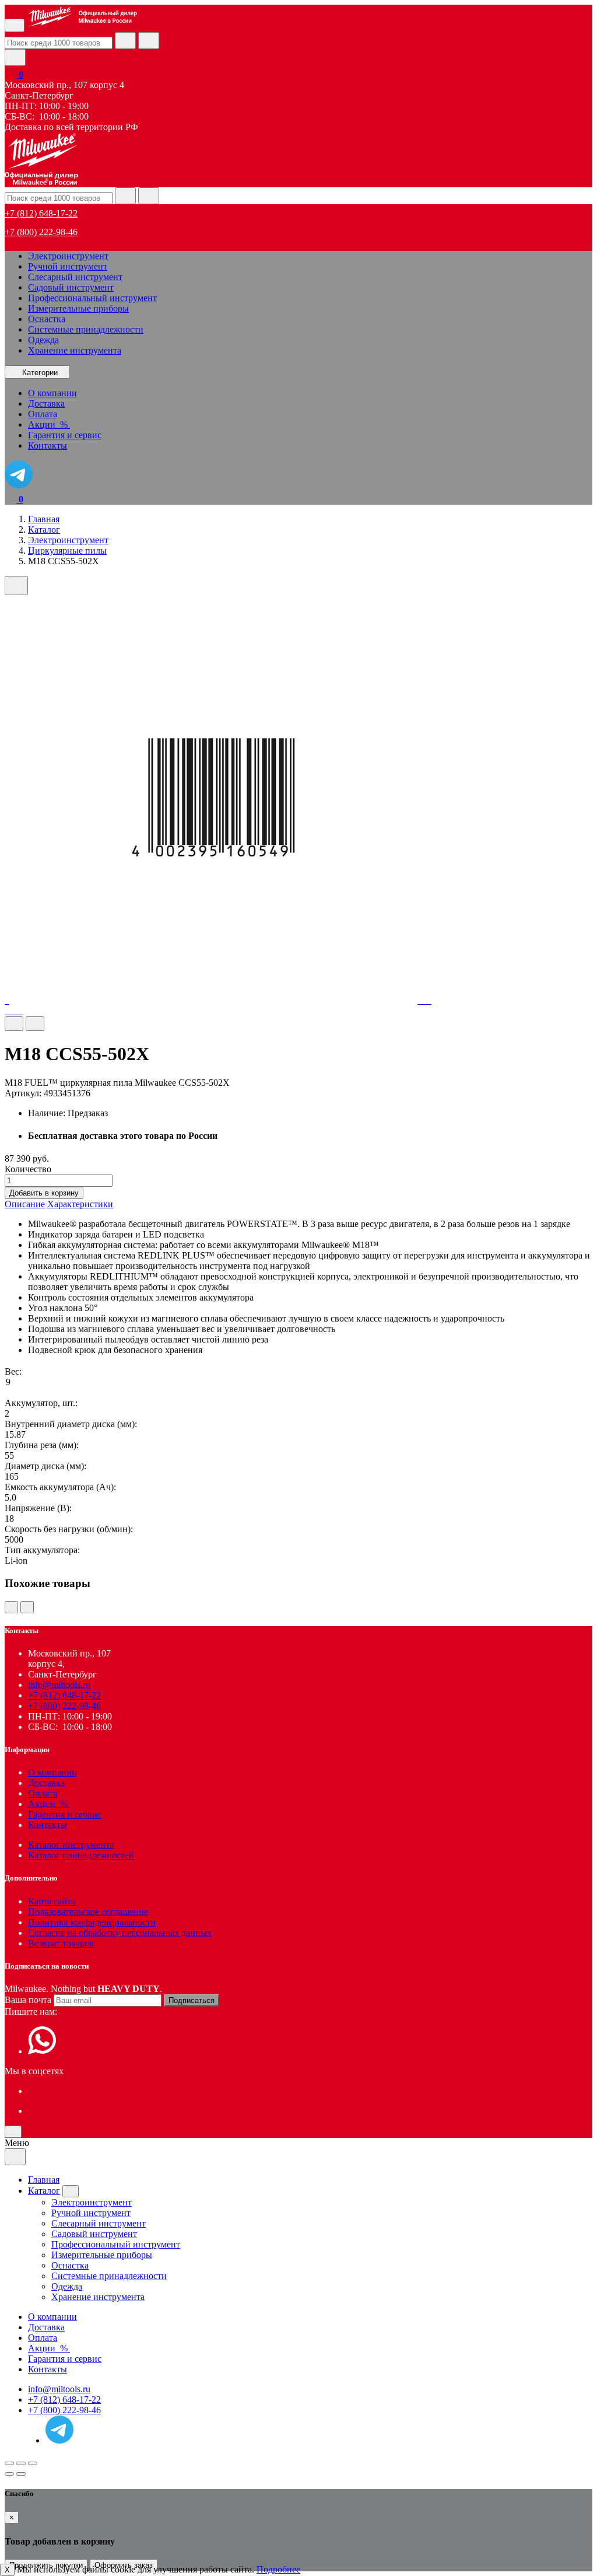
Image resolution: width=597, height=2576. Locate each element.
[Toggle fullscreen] (21, 2463)
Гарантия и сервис (65, 1814)
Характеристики (80, 1204)
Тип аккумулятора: (42, 1550)
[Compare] (35, 1024)
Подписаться (192, 2000)
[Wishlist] (14, 1024)
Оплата (43, 1793)
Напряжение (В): (38, 1508)
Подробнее (278, 2569)
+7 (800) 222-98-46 (41, 232)
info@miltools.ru (59, 1685)
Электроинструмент (68, 256)
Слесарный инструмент (75, 277)
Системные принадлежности (86, 329)
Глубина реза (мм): (42, 1445)
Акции (49, 1804)
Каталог (44, 2191)
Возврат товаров (61, 1943)
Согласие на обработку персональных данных (120, 1933)
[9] (298, 1383)
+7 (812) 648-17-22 (41, 213)
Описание (25, 1204)
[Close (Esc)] (9, 2463)
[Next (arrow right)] (21, 2474)
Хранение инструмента (75, 350)
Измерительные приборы (78, 308)
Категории (40, 373)
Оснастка (47, 319)
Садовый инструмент (71, 287)
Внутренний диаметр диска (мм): (71, 1424)
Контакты (48, 1825)
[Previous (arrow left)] (9, 2474)
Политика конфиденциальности (92, 1922)
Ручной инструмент (68, 266)
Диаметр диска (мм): (45, 1466)
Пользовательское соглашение (88, 1912)
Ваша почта (28, 2000)
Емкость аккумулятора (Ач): (60, 1487)
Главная (44, 2180)
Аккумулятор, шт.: (41, 1403)
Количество (28, 1169)
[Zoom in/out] (33, 2463)
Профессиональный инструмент (92, 298)
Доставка (46, 1783)
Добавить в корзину (44, 1193)
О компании (52, 1772)
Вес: (13, 1371)
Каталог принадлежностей (81, 1855)
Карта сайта (52, 1901)
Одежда (43, 340)
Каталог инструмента (71, 1845)
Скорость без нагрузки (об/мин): (69, 1529)
